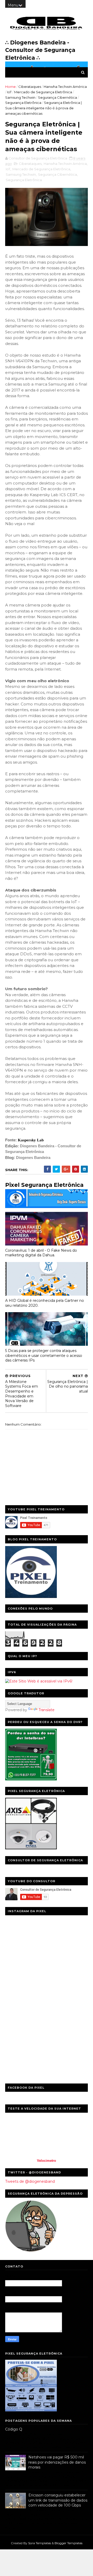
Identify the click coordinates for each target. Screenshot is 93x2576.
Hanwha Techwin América (65, 87)
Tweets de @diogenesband (30, 2181)
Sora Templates (40, 2543)
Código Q (14, 2429)
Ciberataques (30, 87)
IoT (9, 92)
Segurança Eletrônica (23, 103)
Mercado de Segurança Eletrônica (43, 92)
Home (10, 87)
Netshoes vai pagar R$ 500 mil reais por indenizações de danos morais (57, 2462)
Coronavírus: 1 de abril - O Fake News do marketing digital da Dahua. (41, 1253)
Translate (47, 1710)
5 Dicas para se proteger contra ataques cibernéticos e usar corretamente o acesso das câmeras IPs (44, 1355)
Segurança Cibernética (57, 97)
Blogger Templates (68, 2543)
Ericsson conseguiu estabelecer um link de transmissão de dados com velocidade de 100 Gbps (58, 2500)
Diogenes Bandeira (33, 1158)
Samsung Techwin (20, 97)
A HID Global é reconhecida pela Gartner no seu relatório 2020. (45, 1303)
